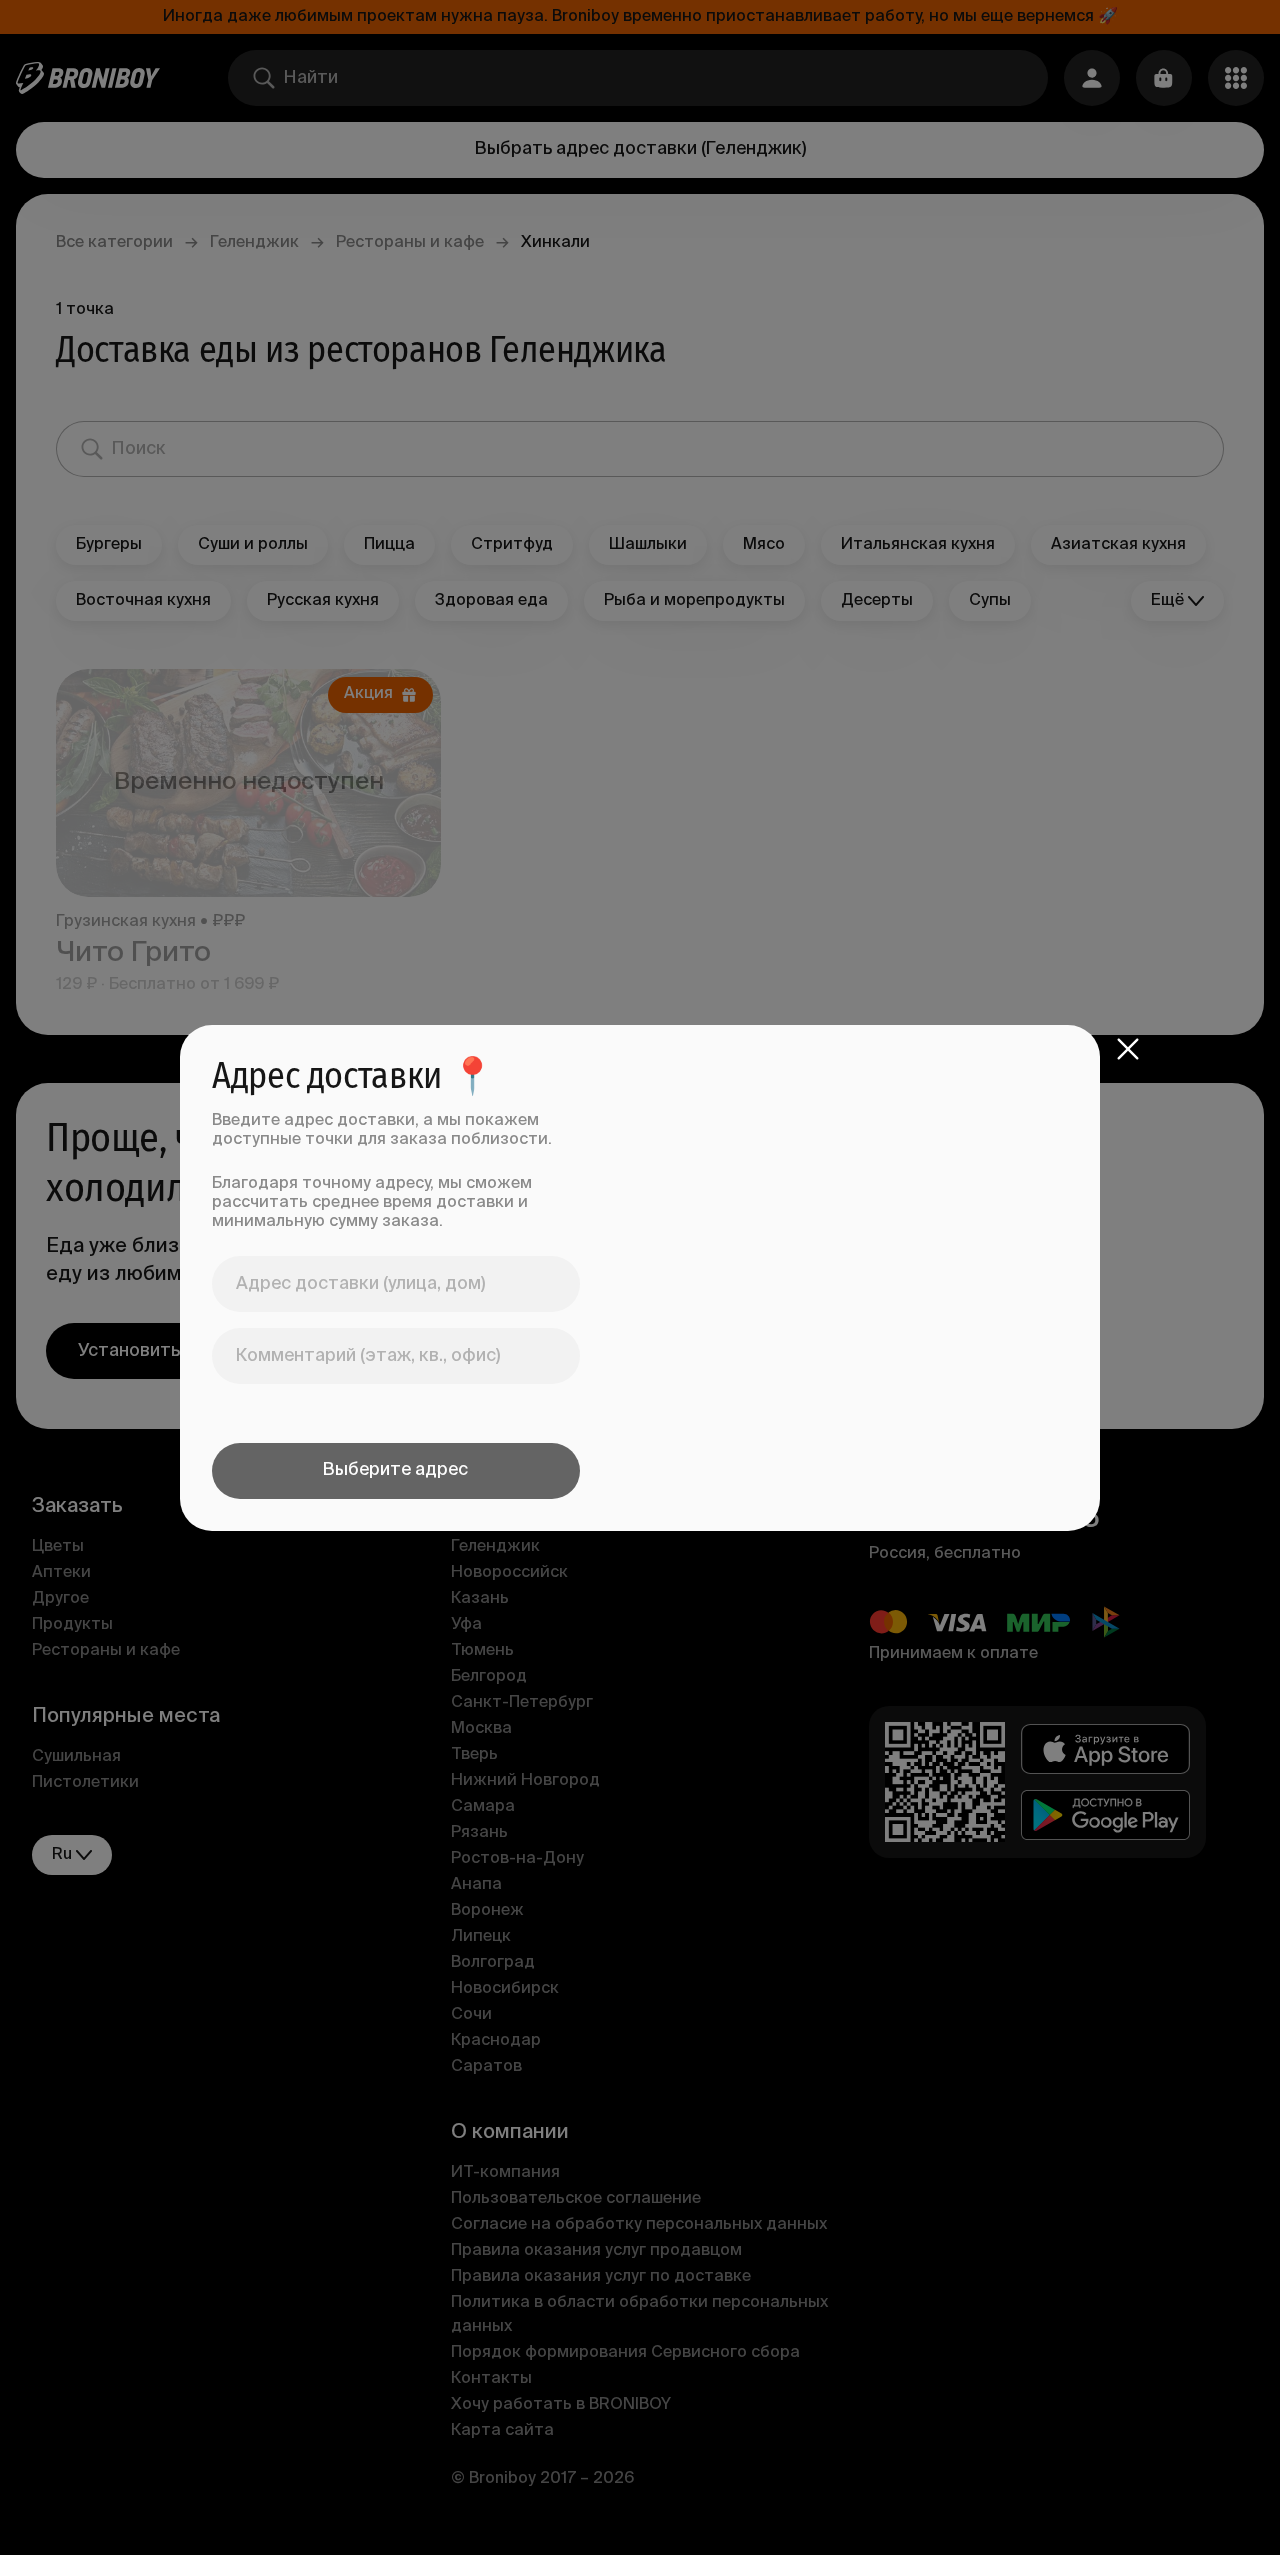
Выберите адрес (395, 1470)
